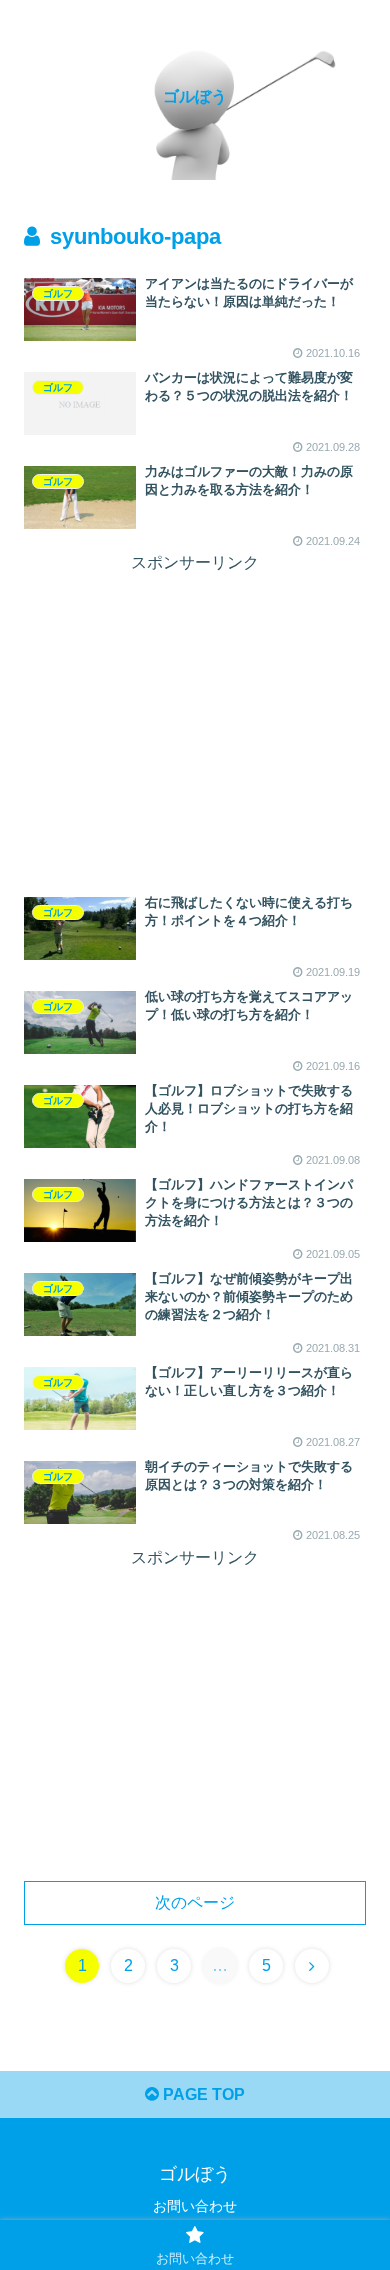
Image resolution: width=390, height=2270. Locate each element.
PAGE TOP (202, 2094)
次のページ (195, 1902)
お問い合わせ (195, 2206)
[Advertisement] (195, 718)
